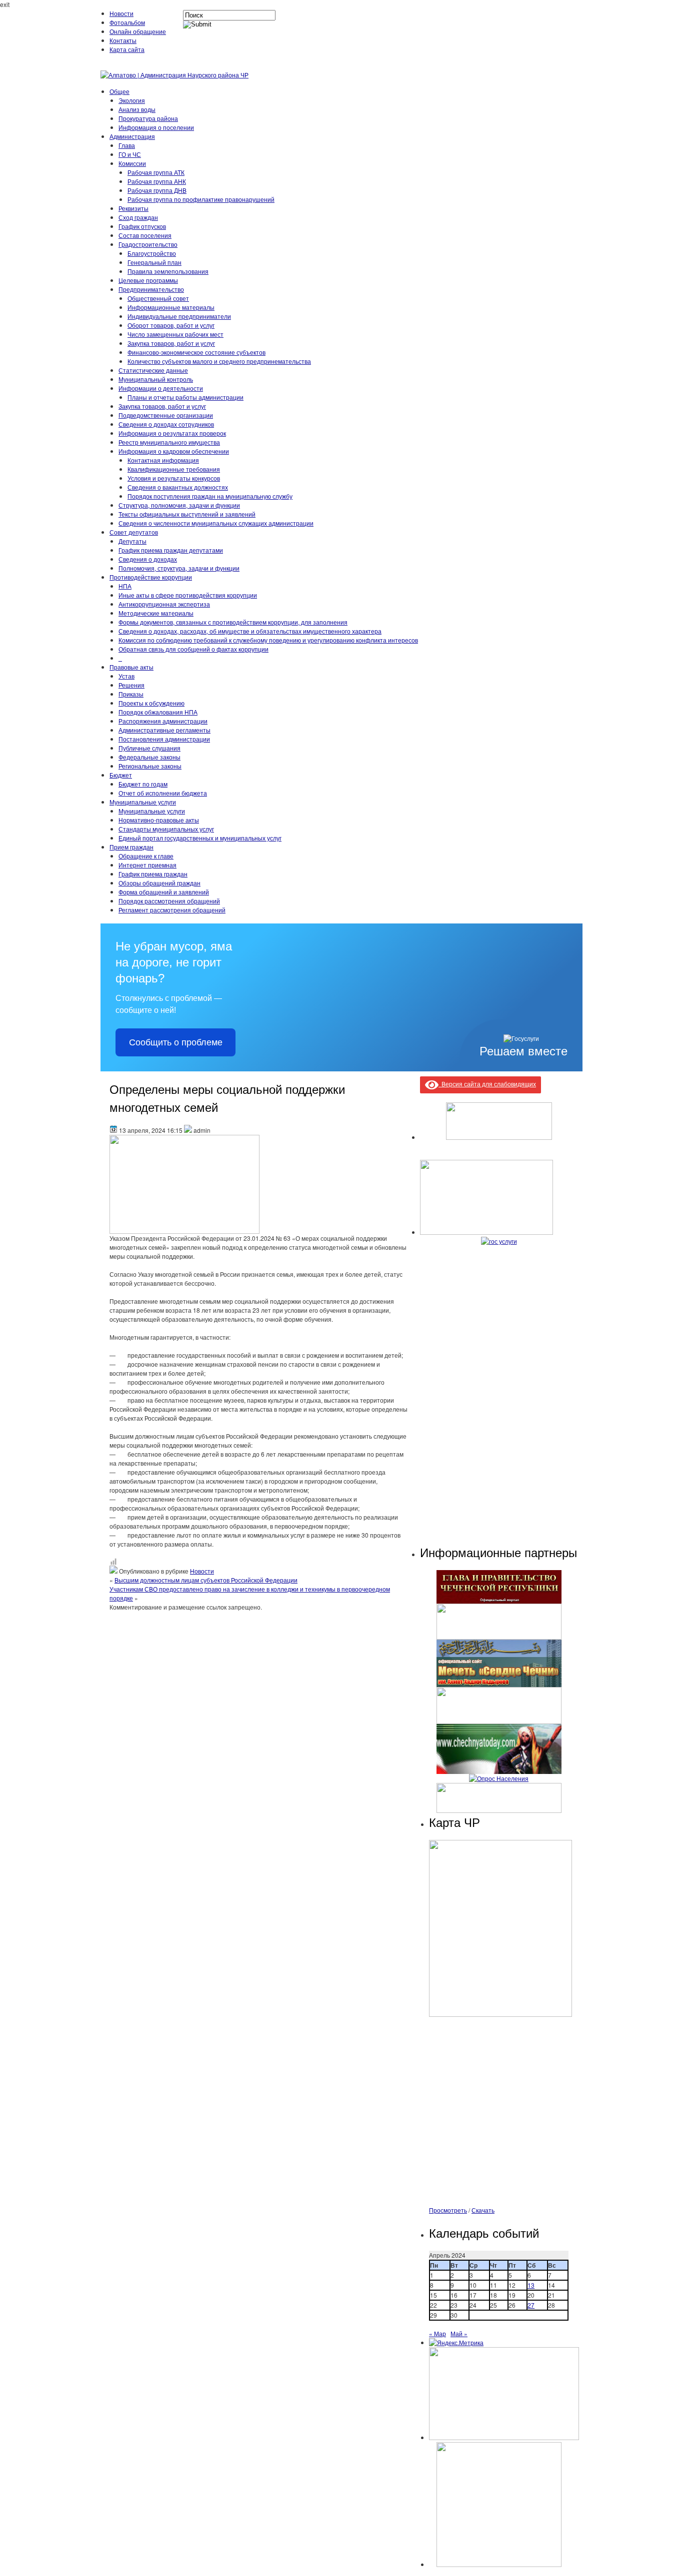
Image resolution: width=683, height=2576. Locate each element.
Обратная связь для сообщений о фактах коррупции (193, 649)
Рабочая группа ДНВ (157, 190)
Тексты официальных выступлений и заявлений (187, 514)
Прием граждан (131, 847)
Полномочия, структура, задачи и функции (179, 568)
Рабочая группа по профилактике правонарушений (201, 199)
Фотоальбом (127, 22)
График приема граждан (153, 874)
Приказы (131, 694)
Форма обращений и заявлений (164, 892)
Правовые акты (131, 667)
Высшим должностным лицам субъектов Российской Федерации (206, 1580)
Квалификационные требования (174, 469)
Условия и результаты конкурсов (174, 478)
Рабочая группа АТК (156, 172)
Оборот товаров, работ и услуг (171, 325)
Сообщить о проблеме (176, 1042)
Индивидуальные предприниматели (179, 316)
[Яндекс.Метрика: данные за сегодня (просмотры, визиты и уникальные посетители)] (456, 2343)
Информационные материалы (171, 307)
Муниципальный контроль (156, 379)
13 (531, 2285)
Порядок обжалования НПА (158, 712)
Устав (126, 676)
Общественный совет (158, 298)
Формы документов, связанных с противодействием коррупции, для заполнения (233, 622)
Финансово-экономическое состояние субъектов (196, 352)
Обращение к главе (146, 856)
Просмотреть (448, 2210)
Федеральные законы (149, 757)
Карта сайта (127, 49)
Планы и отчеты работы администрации (185, 397)
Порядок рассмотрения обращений (169, 901)
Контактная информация (163, 460)
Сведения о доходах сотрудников (166, 424)
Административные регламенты (164, 730)
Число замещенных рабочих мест (175, 334)
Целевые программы (148, 280)
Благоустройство (152, 253)
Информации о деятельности (161, 388)
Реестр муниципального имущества (169, 442)
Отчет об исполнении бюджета (163, 793)
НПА (125, 586)
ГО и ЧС (130, 154)
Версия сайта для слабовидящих (487, 1084)
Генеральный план (154, 262)
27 (531, 2305)
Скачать (483, 2210)
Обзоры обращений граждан (159, 883)
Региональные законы (150, 766)
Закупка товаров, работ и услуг (171, 343)
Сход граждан (138, 217)
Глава (127, 145)
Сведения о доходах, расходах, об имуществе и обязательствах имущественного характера (250, 631)
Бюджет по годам (143, 784)
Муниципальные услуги (143, 802)
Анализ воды (137, 109)
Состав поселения (145, 235)
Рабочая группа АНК (157, 181)
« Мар (437, 2333)
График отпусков (142, 226)
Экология (132, 100)
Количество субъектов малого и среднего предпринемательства (219, 361)
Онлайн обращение (138, 31)
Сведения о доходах (148, 559)
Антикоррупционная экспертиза (164, 604)
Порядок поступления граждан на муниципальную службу (210, 496)
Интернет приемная (147, 865)
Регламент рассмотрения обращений (172, 910)
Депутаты (132, 541)
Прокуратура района (148, 118)
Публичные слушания (149, 748)
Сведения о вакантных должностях (178, 487)
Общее (119, 91)
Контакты (123, 40)
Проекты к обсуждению (151, 703)
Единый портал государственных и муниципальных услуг (200, 838)
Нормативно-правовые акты (159, 820)
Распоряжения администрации (163, 721)
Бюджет (121, 775)
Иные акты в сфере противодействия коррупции (188, 595)
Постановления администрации (164, 739)
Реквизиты (133, 208)
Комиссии (132, 163)
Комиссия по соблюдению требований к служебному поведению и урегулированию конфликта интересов (268, 640)
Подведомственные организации (166, 415)
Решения (131, 685)
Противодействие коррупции (151, 577)
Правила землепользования (168, 271)
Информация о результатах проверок (172, 433)
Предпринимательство (151, 289)
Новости (121, 13)
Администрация (132, 136)
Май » (459, 2333)
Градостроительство (148, 244)
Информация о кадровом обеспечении (174, 451)
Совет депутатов (134, 532)
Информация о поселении (156, 127)
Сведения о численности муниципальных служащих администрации (216, 523)
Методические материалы (156, 613)
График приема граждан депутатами (171, 550)
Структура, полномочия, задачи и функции (179, 505)
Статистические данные (153, 370)
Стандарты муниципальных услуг (166, 829)
